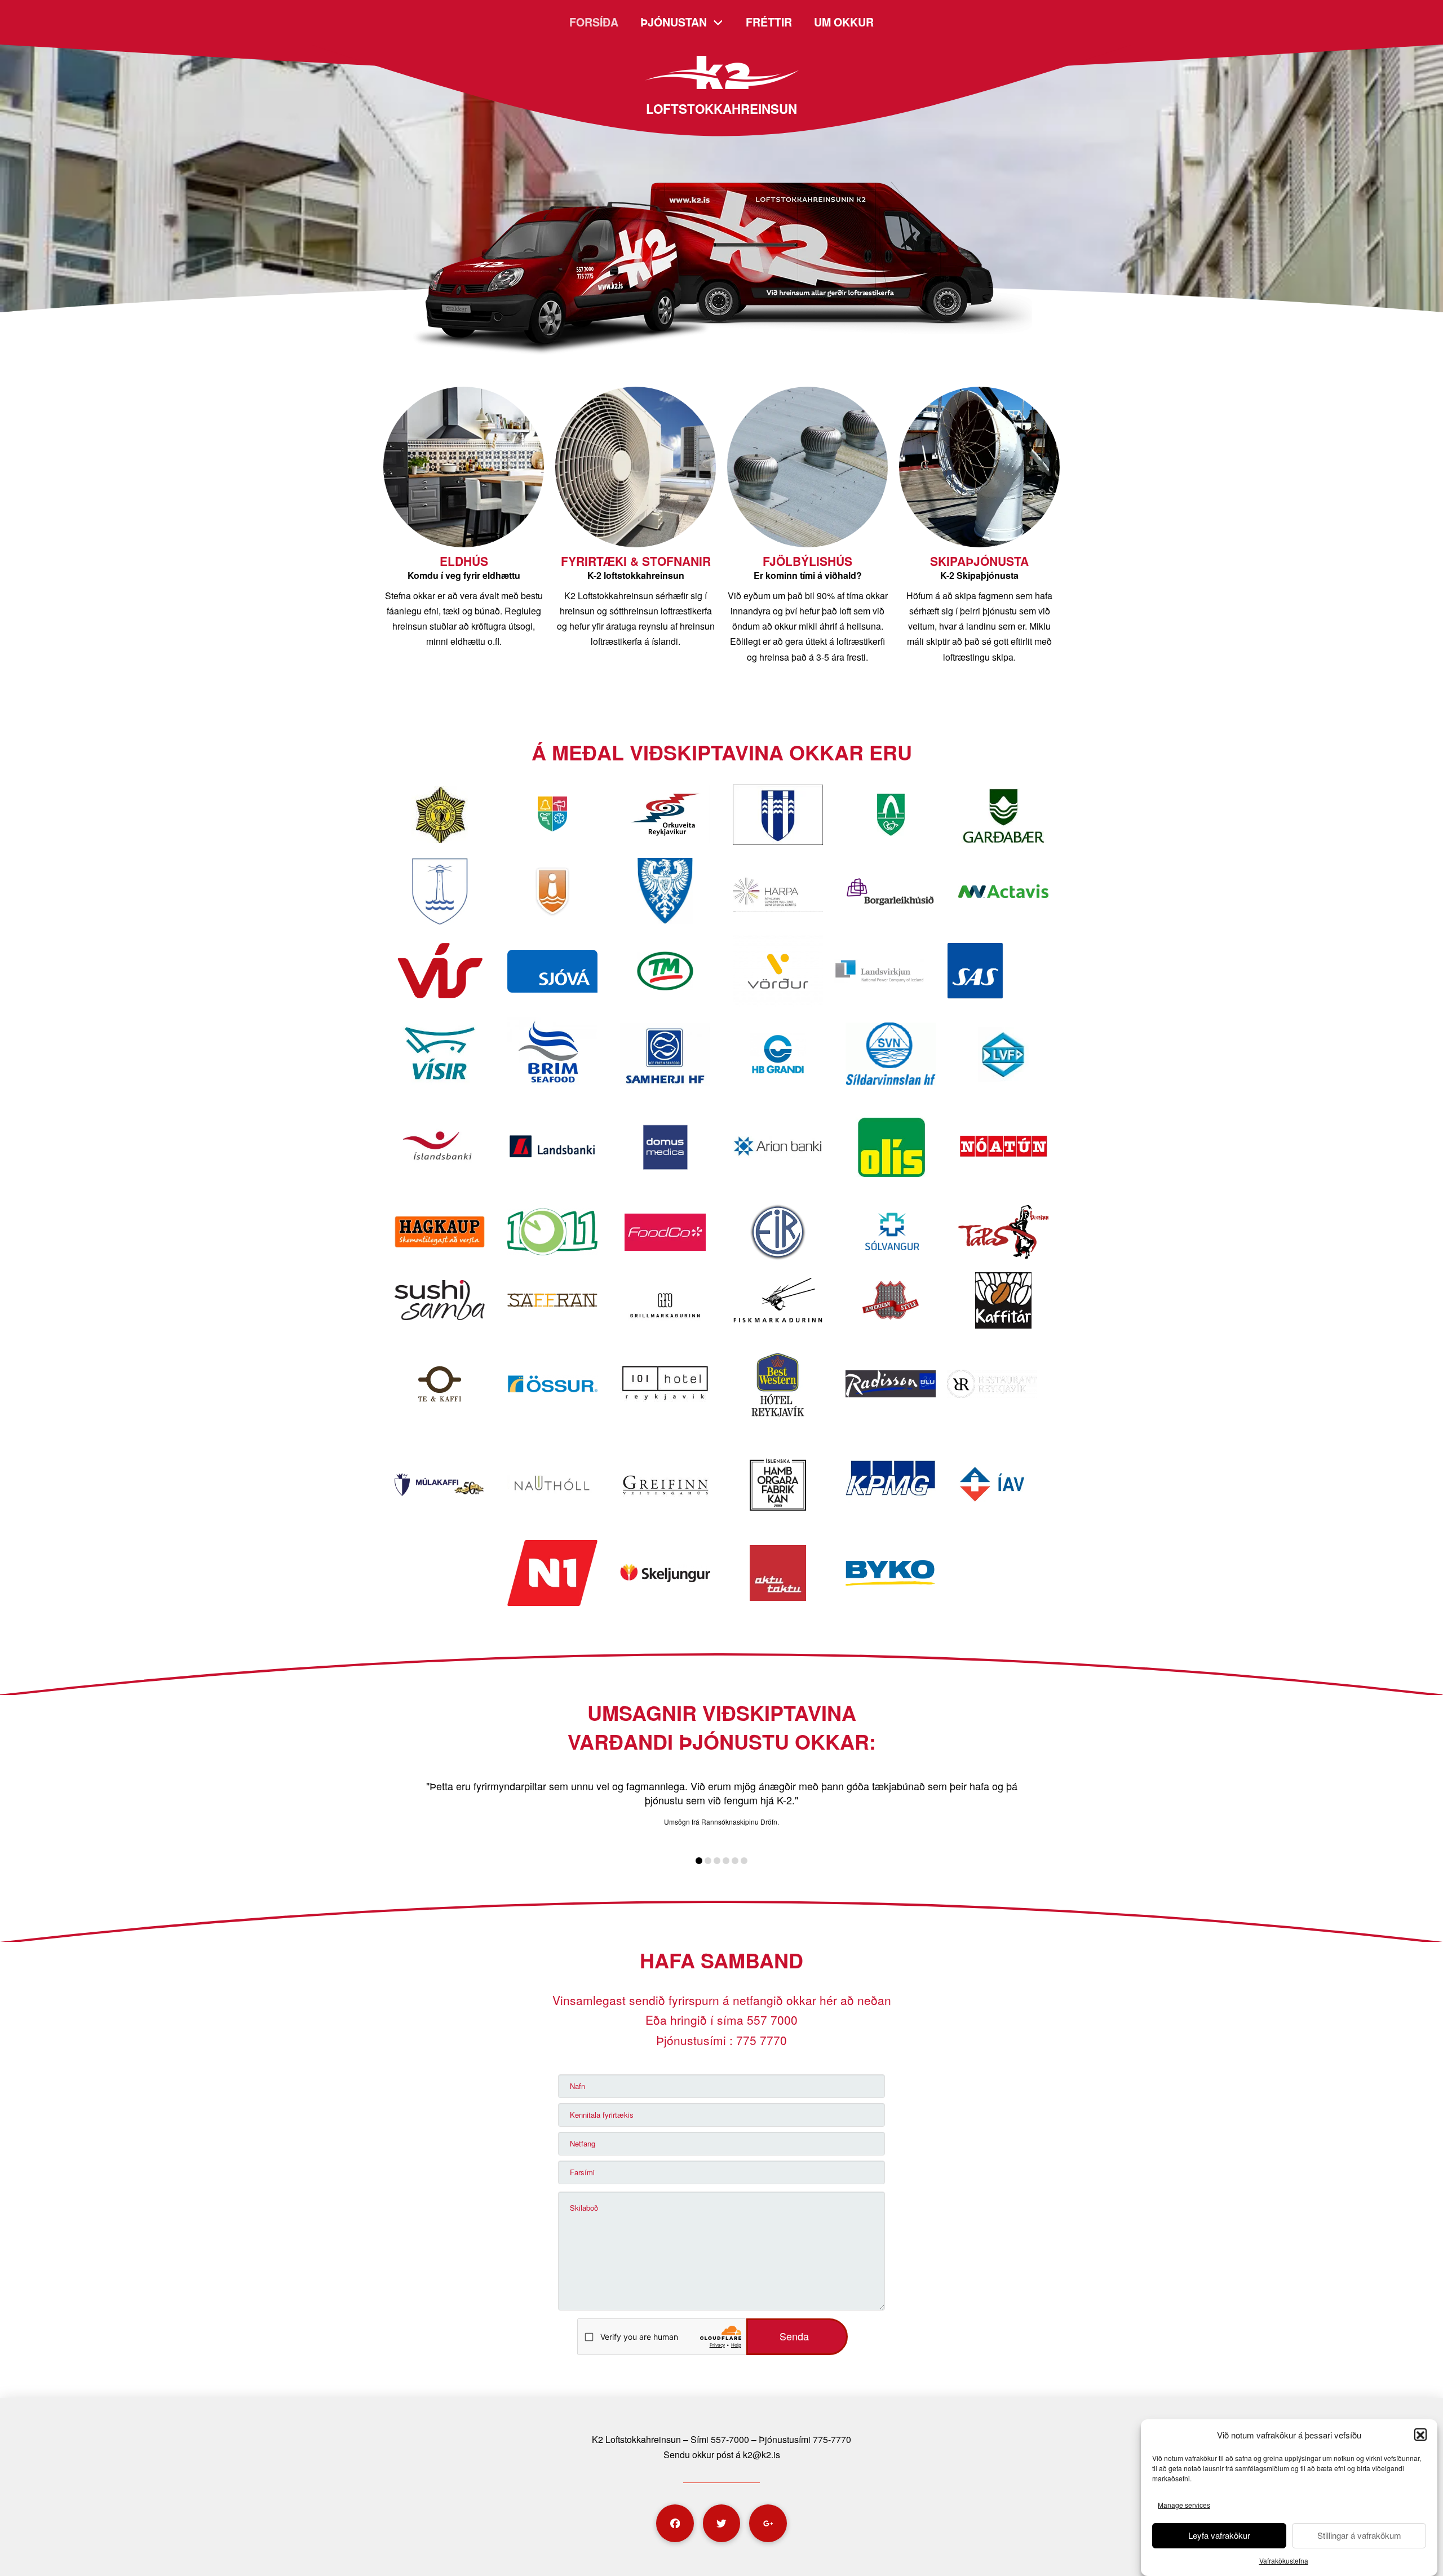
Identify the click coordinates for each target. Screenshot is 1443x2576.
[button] (1420, 2435)
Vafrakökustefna (1284, 2560)
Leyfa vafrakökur (1219, 2536)
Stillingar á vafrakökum (1359, 2536)
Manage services (1184, 2505)
